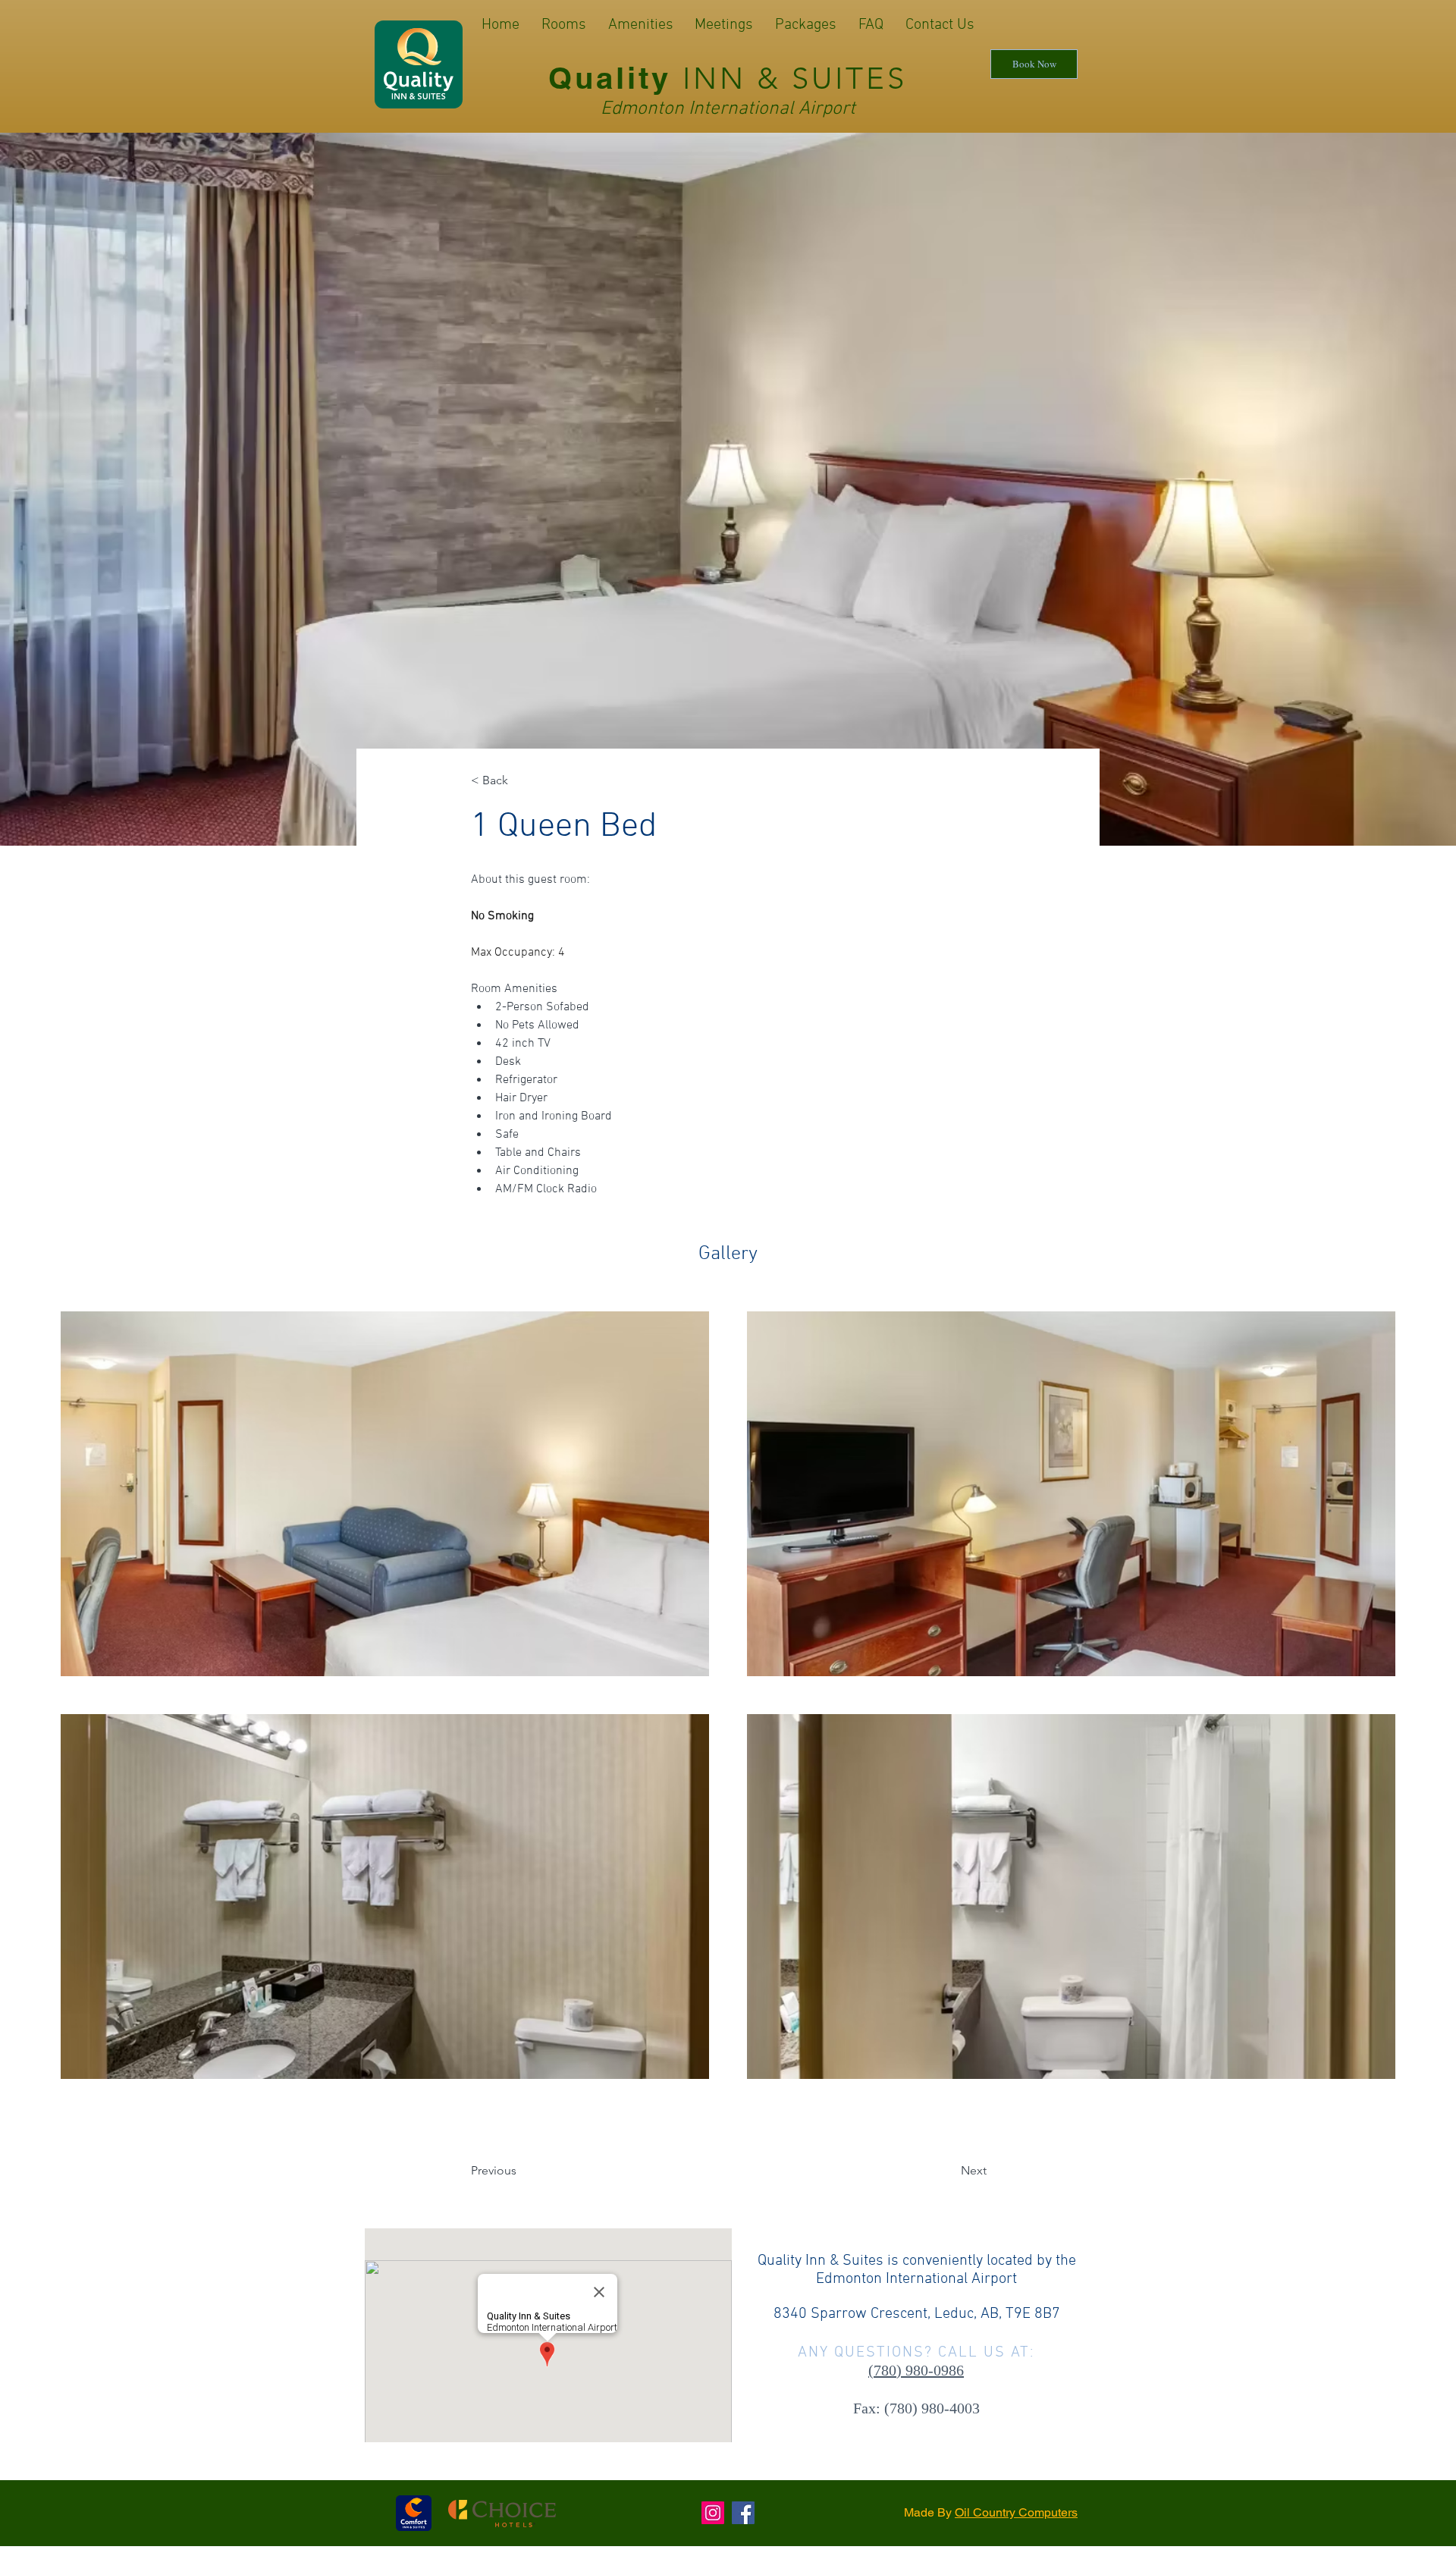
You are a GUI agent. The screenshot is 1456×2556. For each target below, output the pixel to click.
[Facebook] (743, 2513)
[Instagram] (713, 2513)
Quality (615, 78)
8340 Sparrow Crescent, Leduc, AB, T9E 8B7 (917, 2314)
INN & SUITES (795, 78)
